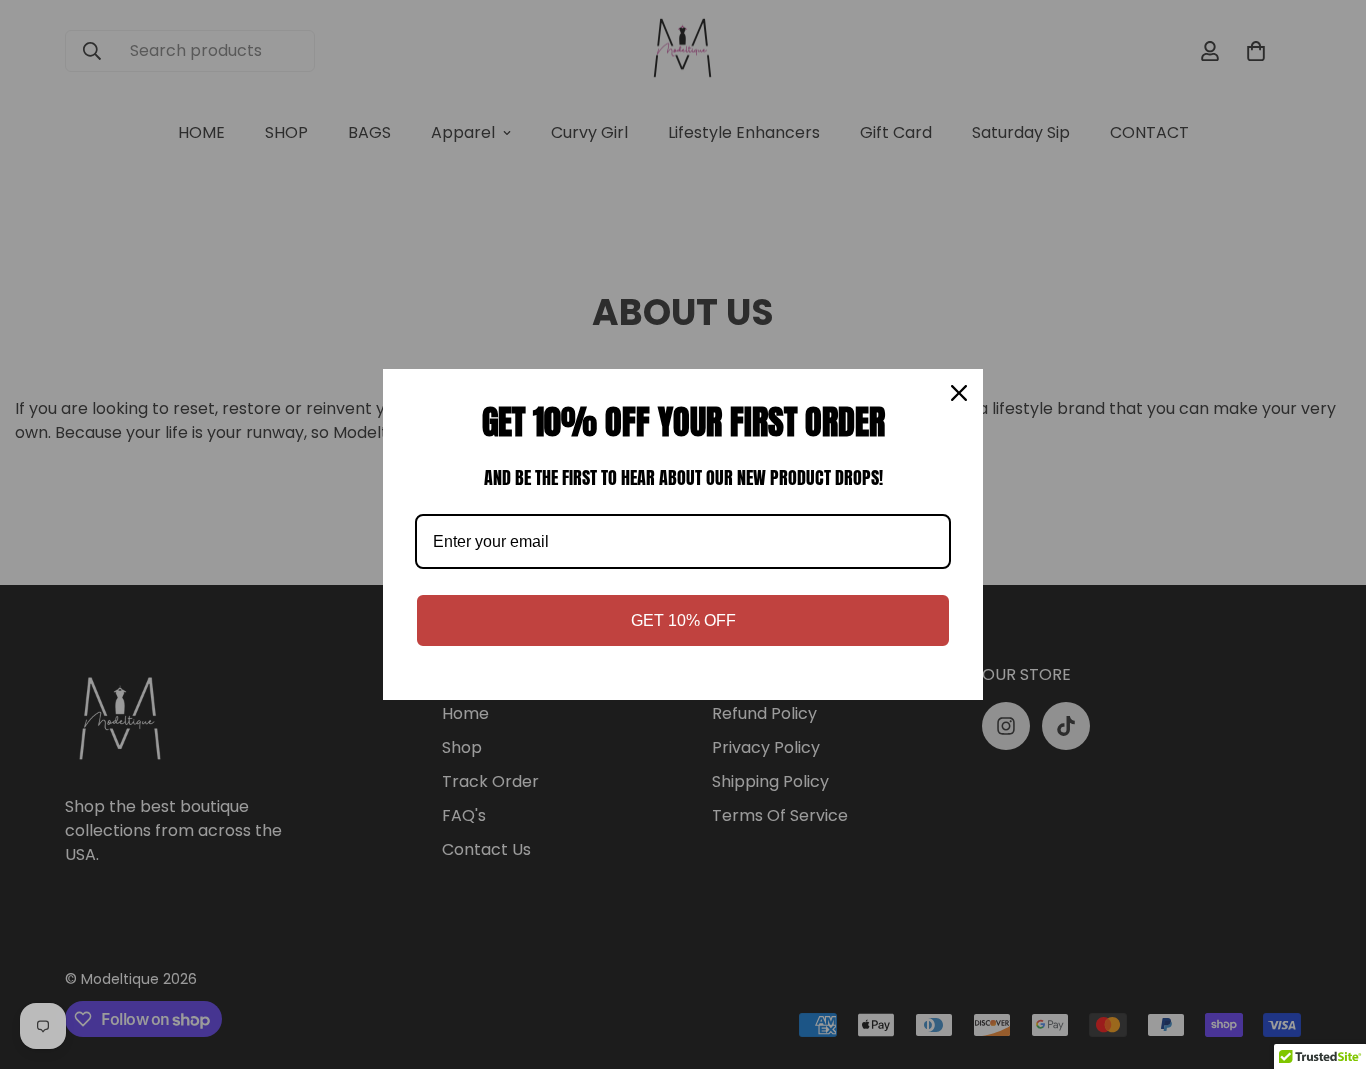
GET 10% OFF (683, 620)
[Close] (959, 393)
